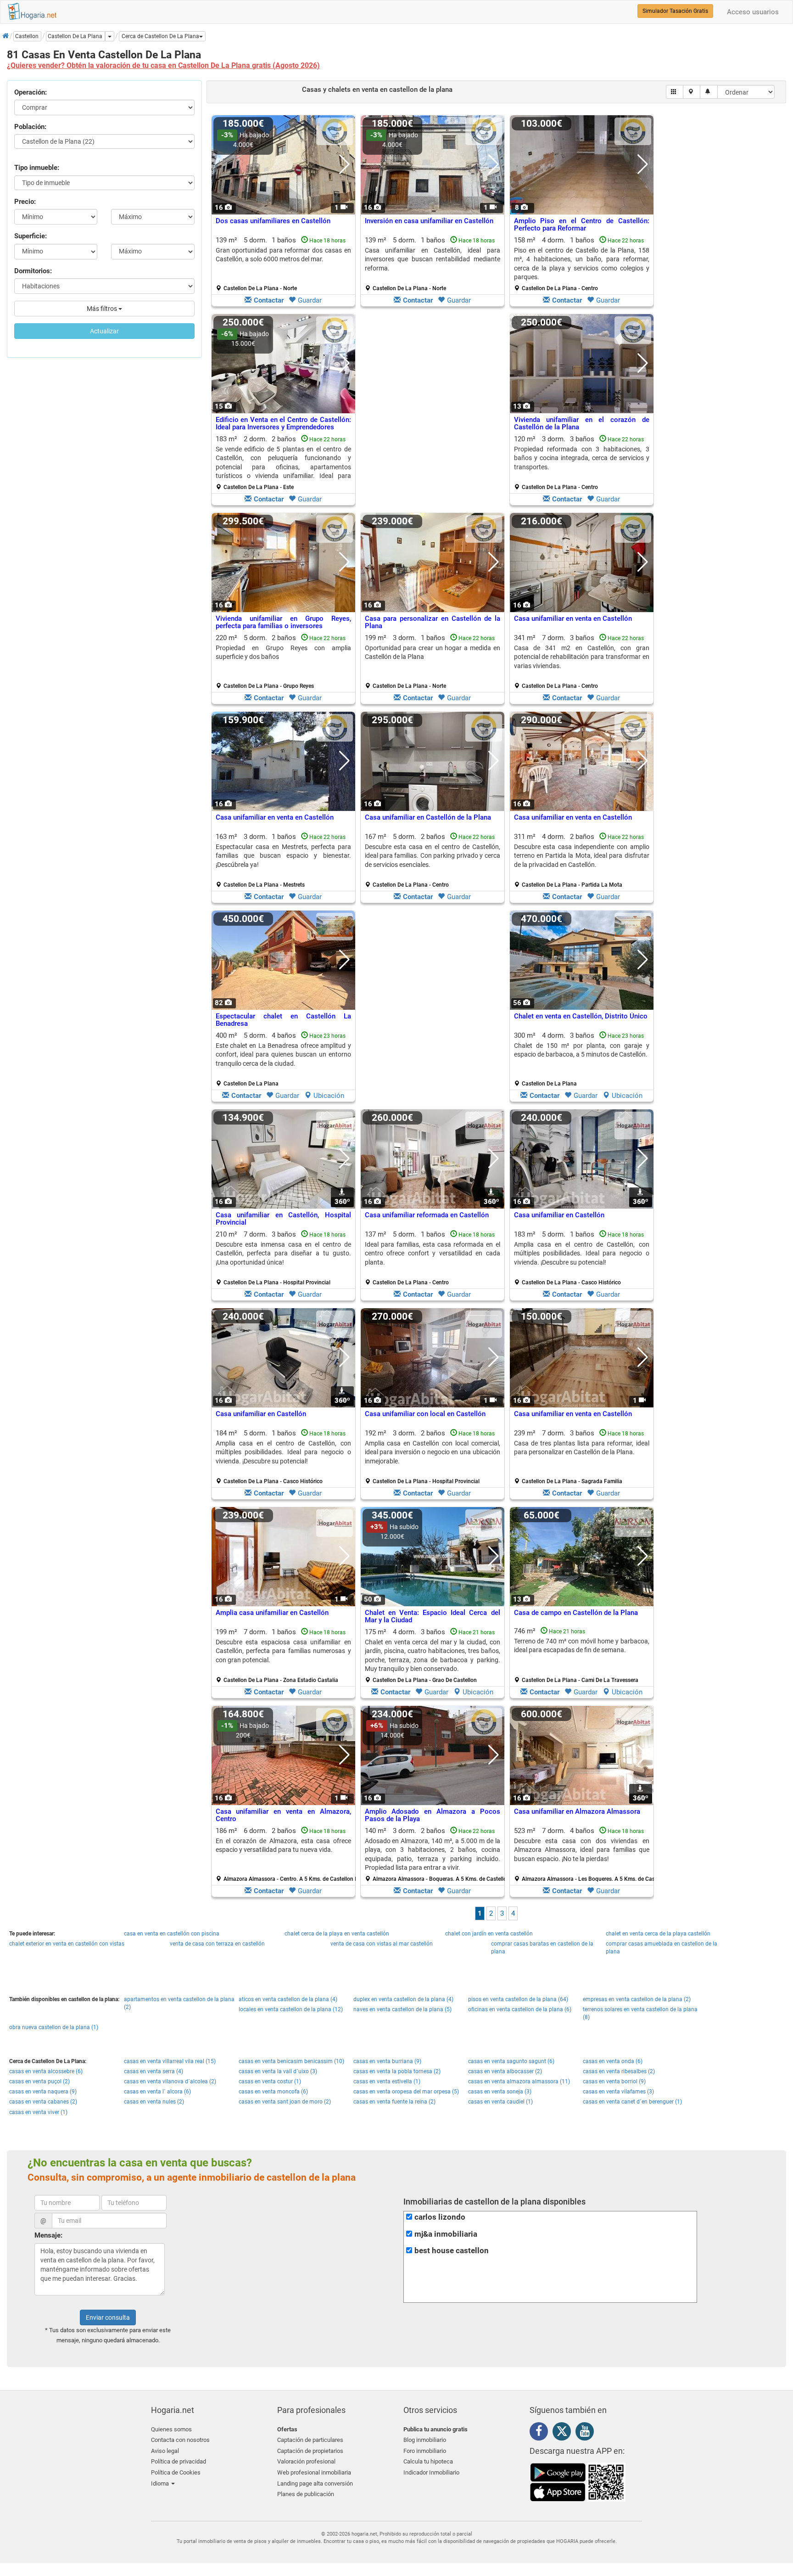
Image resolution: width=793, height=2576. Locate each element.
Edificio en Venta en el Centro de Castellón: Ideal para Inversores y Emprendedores (283, 424)
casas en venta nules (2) (154, 2102)
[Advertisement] (433, 412)
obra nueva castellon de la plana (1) (54, 2027)
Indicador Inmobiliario (431, 2472)
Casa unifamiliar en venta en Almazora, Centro (283, 1815)
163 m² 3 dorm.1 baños (283, 861)
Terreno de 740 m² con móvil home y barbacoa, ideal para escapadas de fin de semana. (582, 1645)
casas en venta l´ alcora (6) (157, 2092)
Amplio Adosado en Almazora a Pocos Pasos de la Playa (433, 1815)
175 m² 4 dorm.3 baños (433, 1656)
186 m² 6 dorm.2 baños (287, 1855)
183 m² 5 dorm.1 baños (582, 1258)
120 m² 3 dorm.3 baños (582, 463)
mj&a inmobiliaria (446, 2234)
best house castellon (452, 2251)
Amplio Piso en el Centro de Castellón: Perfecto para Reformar (582, 225)
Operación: (31, 92)
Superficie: (31, 236)
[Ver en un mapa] (692, 92)
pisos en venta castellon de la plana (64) (518, 1999)
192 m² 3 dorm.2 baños (433, 1457)
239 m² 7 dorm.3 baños (582, 1457)
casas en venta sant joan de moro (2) (285, 2102)
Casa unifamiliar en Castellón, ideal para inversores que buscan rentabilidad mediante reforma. (433, 259)
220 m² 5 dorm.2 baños (283, 662)
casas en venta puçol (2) (39, 2081)
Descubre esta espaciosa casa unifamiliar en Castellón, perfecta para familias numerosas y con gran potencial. (283, 1651)
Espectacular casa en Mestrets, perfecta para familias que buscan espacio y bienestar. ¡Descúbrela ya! (283, 856)
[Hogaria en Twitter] (564, 2433)
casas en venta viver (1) (38, 2112)
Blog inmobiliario (425, 2440)
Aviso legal (165, 2451)
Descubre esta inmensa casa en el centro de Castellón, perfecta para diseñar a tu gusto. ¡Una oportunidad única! (283, 1253)
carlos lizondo (440, 2217)
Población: (30, 127)
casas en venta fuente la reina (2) (394, 2102)
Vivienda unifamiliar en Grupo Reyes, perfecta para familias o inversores (283, 622)
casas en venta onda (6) (613, 2061)
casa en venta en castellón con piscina (172, 1934)
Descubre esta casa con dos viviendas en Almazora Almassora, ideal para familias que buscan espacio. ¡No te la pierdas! (582, 1850)
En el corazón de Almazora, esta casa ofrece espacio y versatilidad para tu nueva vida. (283, 1845)
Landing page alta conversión (315, 2483)
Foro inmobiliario (425, 2451)
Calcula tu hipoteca (428, 2461)
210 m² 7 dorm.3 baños (283, 1258)
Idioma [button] (161, 2483)
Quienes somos (171, 2429)
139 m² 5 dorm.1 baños (283, 264)
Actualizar (104, 331)
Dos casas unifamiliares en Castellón (273, 221)
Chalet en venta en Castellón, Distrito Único (581, 1016)
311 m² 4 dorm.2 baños (582, 861)
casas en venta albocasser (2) (505, 2071)
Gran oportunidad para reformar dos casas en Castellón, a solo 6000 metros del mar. (283, 255)
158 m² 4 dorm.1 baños (582, 264)
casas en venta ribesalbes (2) (619, 2071)
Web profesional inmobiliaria (314, 2472)
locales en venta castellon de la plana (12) (291, 2009)
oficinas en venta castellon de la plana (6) (520, 2009)
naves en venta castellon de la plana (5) (402, 2009)
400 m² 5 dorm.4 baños (283, 1059)
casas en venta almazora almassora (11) (519, 2081)
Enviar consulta (108, 2317)
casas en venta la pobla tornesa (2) (397, 2071)
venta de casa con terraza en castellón (217, 1944)
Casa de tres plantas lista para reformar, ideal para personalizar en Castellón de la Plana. (582, 1448)
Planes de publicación (306, 2494)
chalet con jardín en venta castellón (489, 1934)
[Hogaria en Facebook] (541, 2433)
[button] (162, 36)
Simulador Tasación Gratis (675, 11)
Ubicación (329, 1096)
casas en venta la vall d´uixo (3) (278, 2071)
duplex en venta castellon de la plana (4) (403, 1999)
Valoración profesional (306, 2461)
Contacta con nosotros (180, 2440)
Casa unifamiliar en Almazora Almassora (577, 1811)
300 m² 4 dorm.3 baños (582, 1059)
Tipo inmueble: (37, 168)
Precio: (25, 202)
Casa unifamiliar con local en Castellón (425, 1414)
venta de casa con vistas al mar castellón (382, 1944)
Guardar (310, 300)
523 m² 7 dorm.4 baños (585, 1855)
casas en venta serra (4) (154, 2071)
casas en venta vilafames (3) (618, 2092)
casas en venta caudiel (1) (500, 2102)
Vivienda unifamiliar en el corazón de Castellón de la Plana (582, 424)
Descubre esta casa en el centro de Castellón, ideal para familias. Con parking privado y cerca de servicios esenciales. (433, 856)
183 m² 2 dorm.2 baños (283, 463)
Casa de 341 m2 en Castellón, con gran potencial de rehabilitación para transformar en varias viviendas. (582, 657)
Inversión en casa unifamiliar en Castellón (429, 221)
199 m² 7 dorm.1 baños (283, 1656)
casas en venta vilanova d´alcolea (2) (170, 2081)
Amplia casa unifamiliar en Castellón (272, 1613)
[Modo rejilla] (675, 92)
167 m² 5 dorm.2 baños (433, 861)
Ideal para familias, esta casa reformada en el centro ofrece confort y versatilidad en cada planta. (433, 1253)
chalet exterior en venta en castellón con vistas (67, 1944)
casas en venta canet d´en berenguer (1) (632, 2102)
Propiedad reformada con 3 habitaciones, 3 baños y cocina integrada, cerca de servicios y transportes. (582, 458)
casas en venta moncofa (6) (273, 2092)
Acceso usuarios (753, 12)
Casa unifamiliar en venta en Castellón (573, 619)
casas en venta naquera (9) (43, 2092)
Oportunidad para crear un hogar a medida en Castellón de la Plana (433, 652)
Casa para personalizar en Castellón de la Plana (433, 622)
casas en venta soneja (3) (500, 2092)
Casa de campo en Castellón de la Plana (576, 1613)
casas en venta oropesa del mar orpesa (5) (406, 2092)
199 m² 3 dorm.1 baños (433, 662)
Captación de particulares (310, 2440)
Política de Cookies (176, 2472)
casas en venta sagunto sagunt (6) (511, 2061)
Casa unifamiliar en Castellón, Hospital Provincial (283, 1219)
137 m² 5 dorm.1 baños (433, 1258)
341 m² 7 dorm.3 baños (582, 662)
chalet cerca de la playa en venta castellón (337, 1934)
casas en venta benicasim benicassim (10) (291, 2061)
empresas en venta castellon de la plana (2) (637, 1999)
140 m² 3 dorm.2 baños (436, 1855)
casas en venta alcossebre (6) (46, 2071)
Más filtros (103, 309)
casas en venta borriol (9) (614, 2081)
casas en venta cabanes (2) (43, 2102)
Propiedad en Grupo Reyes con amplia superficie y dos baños (283, 652)
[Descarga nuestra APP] (578, 2482)
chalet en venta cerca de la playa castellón (658, 1934)
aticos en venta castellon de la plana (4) (288, 1999)
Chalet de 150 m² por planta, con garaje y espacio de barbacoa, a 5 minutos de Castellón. (582, 1050)
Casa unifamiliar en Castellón (559, 1215)
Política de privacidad (179, 2461)
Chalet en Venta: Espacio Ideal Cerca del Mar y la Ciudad (433, 1617)
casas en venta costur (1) (270, 2081)
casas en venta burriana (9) (387, 2061)
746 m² (582, 1655)
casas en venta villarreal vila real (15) (170, 2061)
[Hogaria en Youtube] (587, 2433)
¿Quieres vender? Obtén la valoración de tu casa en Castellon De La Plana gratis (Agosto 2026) (163, 65)
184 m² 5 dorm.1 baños (283, 1457)
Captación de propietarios (310, 2451)
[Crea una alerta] (709, 92)
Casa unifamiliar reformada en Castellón (427, 1215)
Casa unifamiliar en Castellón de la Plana (428, 817)
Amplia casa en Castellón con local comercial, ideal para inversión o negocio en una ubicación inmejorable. (433, 1452)
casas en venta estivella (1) (387, 2081)
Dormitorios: (33, 271)
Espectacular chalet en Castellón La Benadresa (283, 1020)
